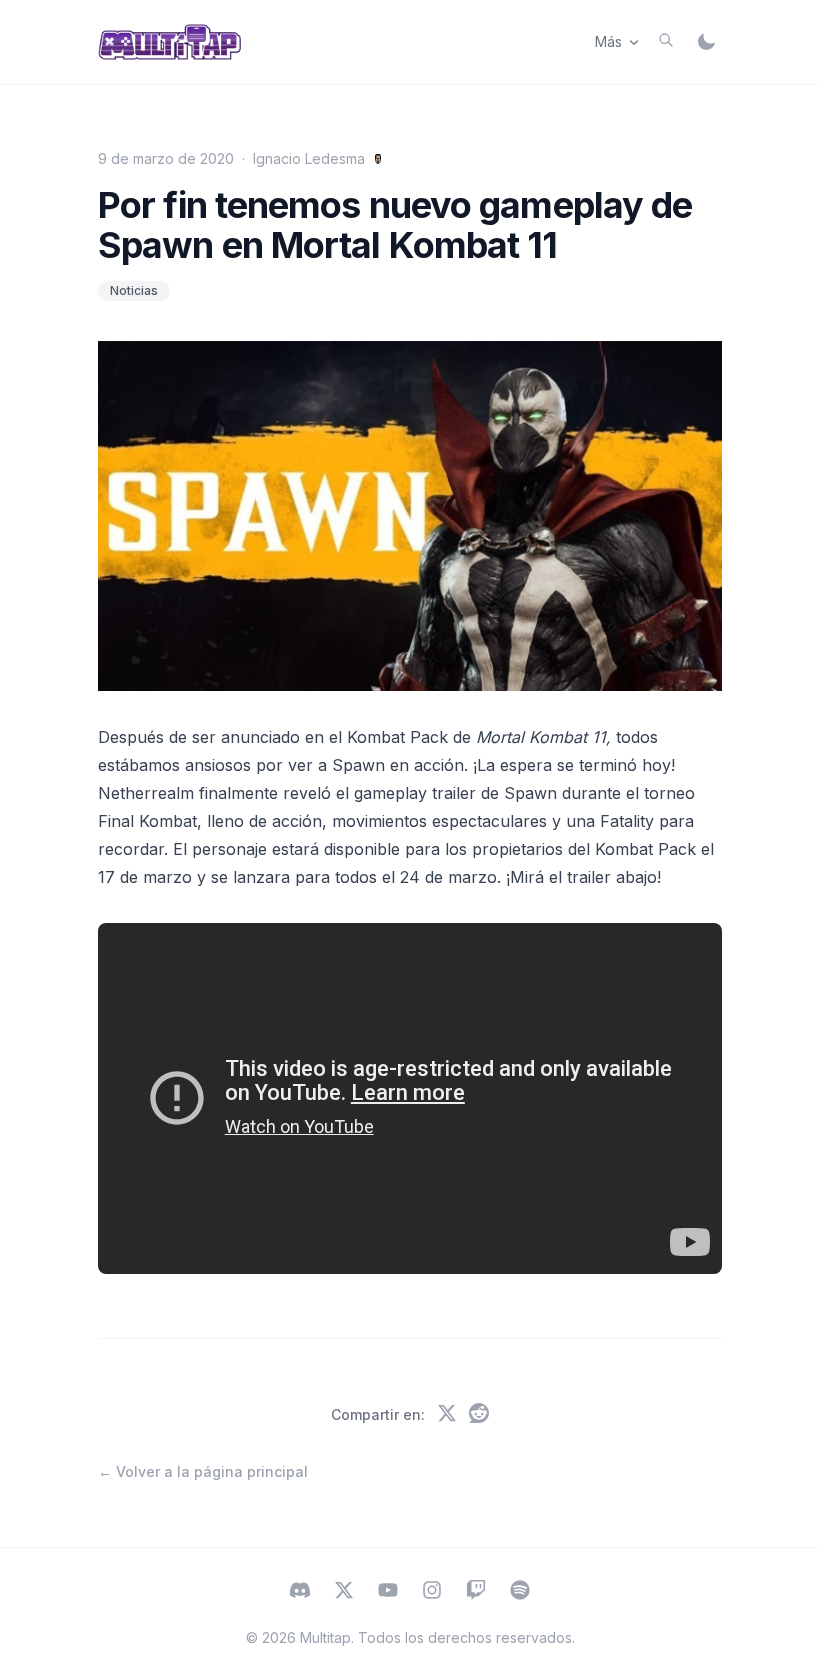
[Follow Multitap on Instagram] (432, 1592)
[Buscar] (666, 40)
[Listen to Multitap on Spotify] (520, 1592)
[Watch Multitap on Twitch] (476, 1592)
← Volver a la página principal (203, 1471)
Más (608, 41)
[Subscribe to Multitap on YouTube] (388, 1592)
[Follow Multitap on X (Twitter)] (344, 1592)
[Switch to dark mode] (706, 42)
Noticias (134, 290)
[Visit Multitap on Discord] (300, 1592)
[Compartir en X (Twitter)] (447, 1415)
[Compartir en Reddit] (479, 1415)
